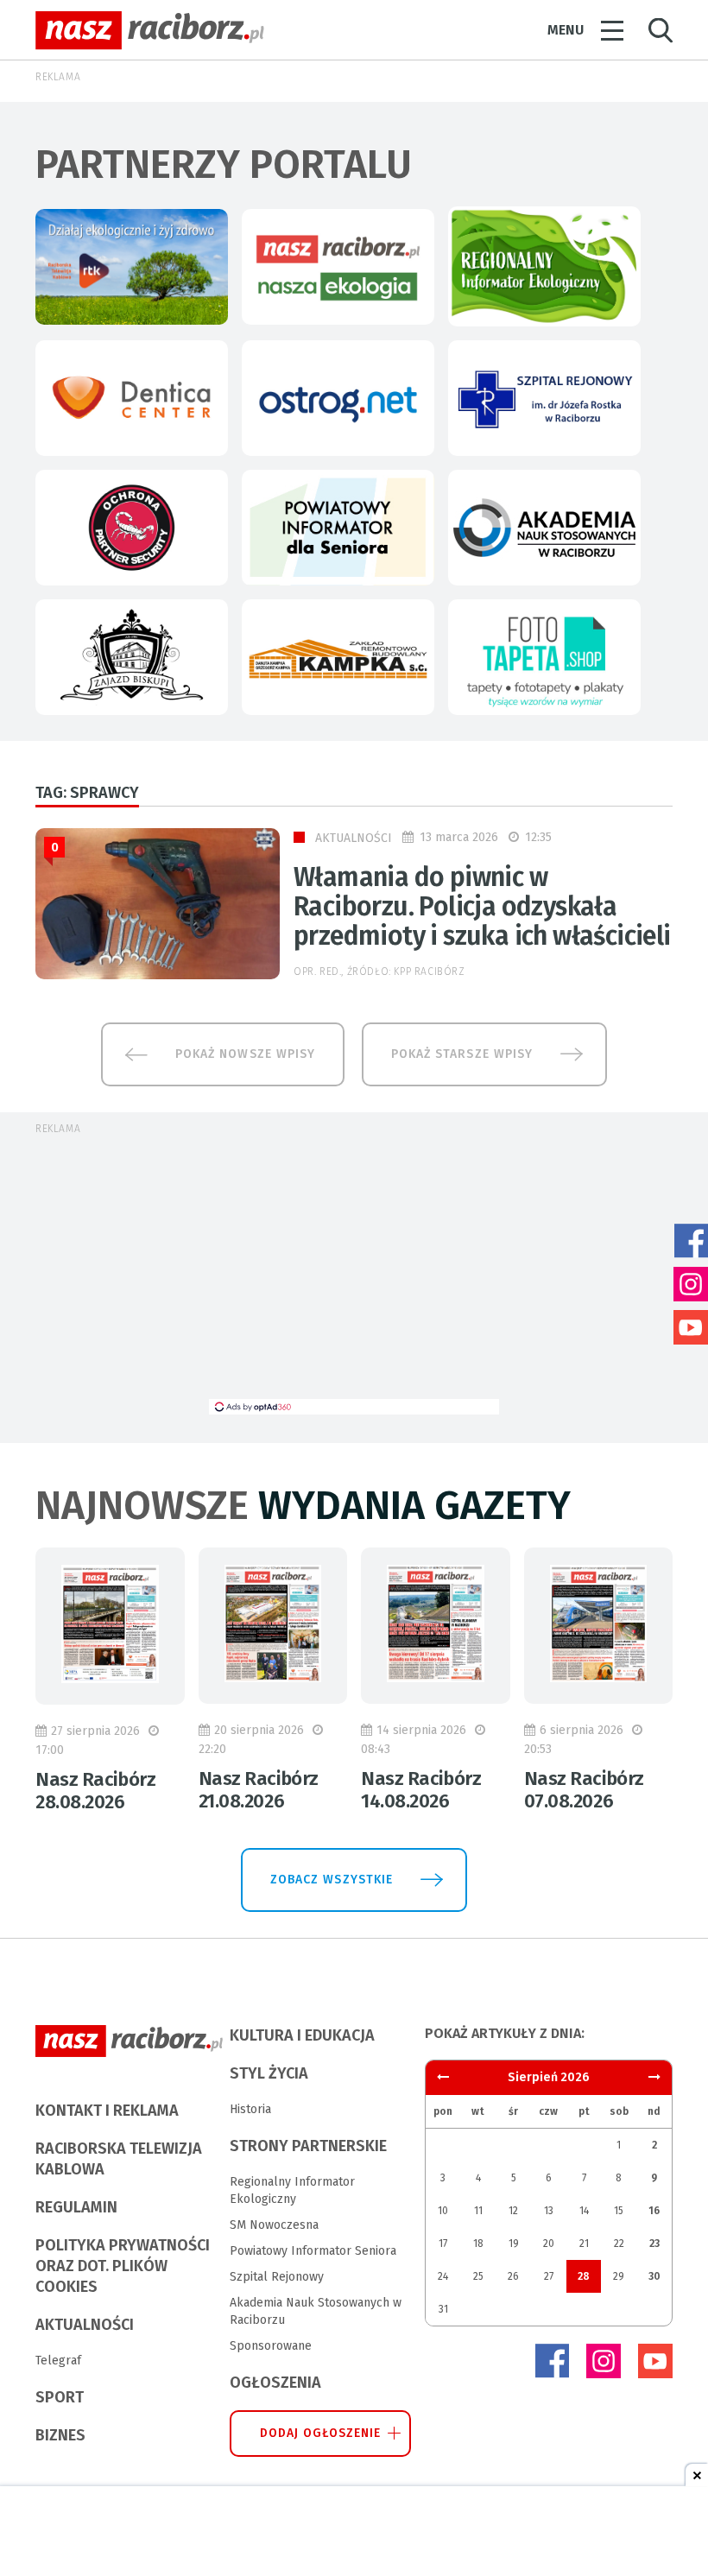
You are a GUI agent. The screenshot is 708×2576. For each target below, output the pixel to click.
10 (443, 2211)
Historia (250, 2109)
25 (478, 2276)
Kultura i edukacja (302, 2035)
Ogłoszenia (275, 2383)
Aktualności (354, 838)
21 (584, 2244)
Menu (566, 30)
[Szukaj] (661, 31)
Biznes (60, 2435)
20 (549, 2244)
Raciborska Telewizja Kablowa (119, 2159)
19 (514, 2244)
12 (513, 2211)
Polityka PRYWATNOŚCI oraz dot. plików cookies (123, 2266)
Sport (60, 2397)
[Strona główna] (150, 31)
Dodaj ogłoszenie (321, 2433)
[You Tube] (655, 2361)
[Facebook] (552, 2361)
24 (443, 2276)
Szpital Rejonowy (277, 2277)
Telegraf (58, 2361)
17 (443, 2244)
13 (549, 2211)
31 (443, 2309)
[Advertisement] (354, 1278)
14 (584, 2211)
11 (478, 2211)
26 (513, 2276)
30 (654, 2276)
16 (654, 2211)
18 (478, 2244)
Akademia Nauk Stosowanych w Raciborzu (316, 2311)
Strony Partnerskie (308, 2146)
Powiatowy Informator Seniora (313, 2251)
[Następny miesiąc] (443, 2077)
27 (549, 2276)
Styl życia (269, 2073)
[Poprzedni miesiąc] (654, 2077)
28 (584, 2276)
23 (654, 2244)
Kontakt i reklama (107, 2111)
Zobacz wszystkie (332, 1880)
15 (619, 2211)
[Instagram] (604, 2361)
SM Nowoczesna (274, 2225)
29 (619, 2276)
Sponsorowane (271, 2346)
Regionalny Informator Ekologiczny (292, 2190)
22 (619, 2244)
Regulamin (76, 2207)
